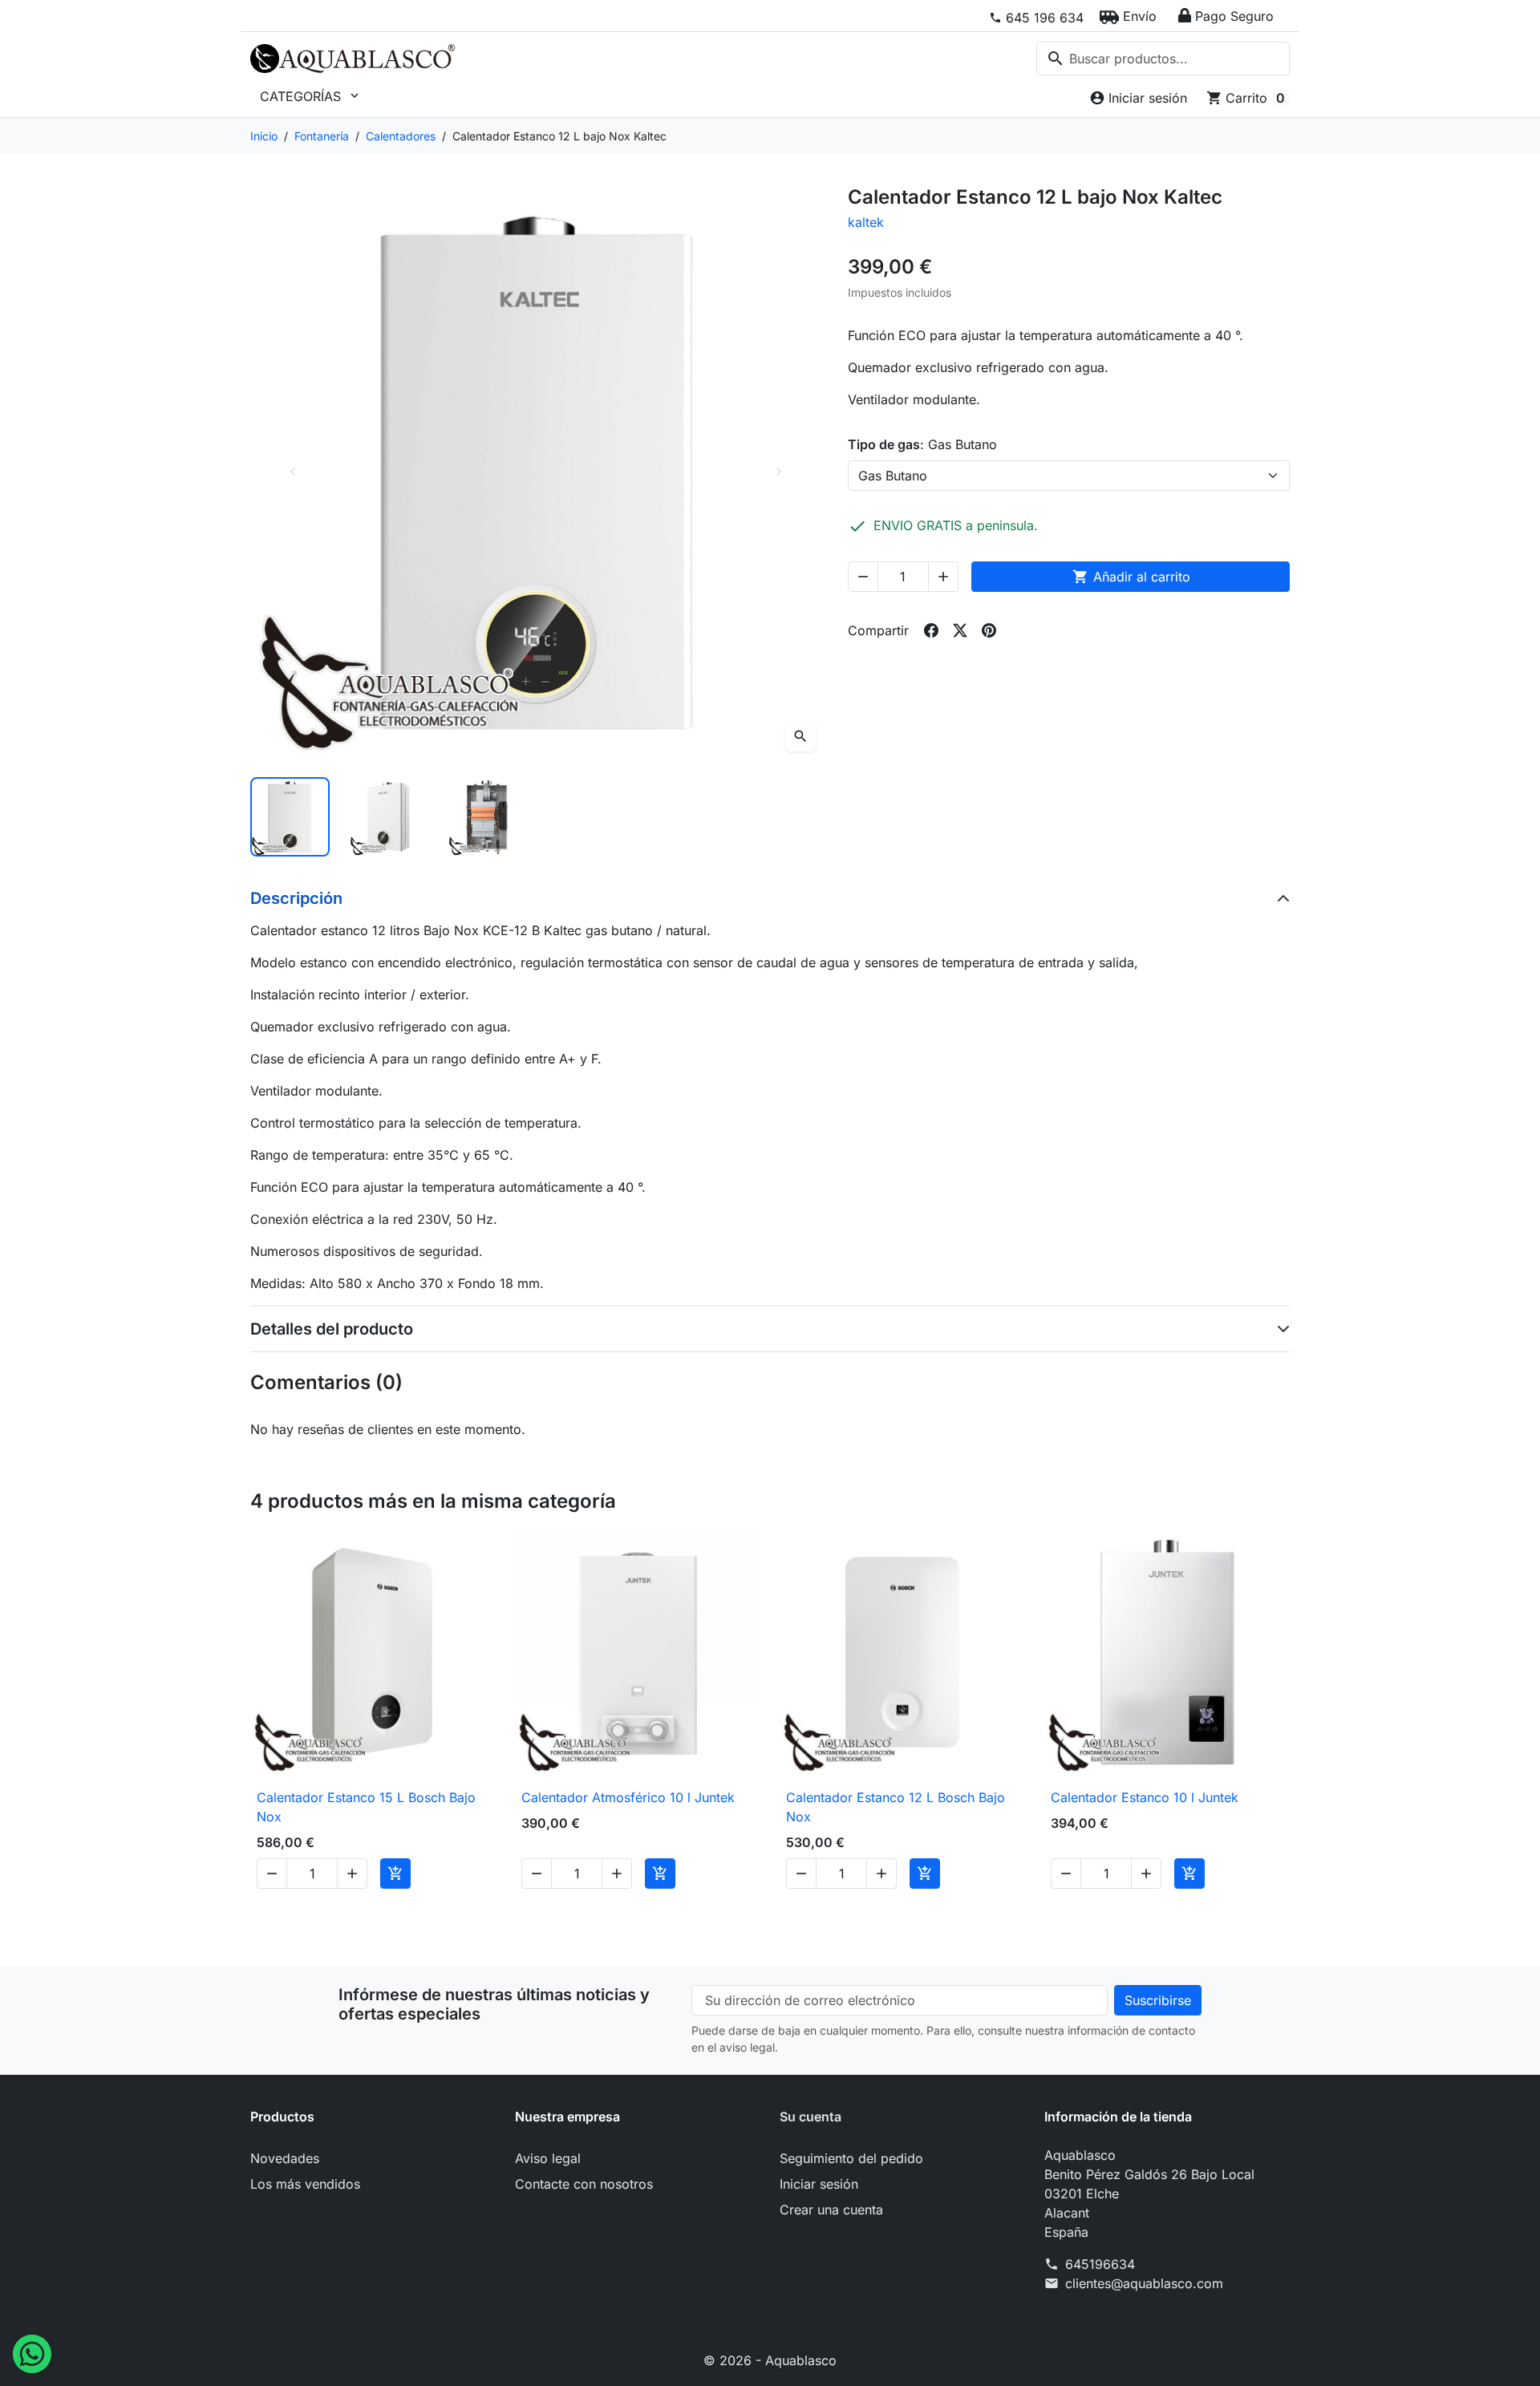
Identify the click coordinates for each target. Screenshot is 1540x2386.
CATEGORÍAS (311, 96)
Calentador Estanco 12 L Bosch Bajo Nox (896, 1807)
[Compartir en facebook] (931, 630)
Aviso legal (548, 2158)
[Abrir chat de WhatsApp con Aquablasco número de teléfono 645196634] (32, 2352)
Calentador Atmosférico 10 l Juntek (628, 1797)
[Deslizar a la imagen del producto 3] (487, 817)
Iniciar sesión (819, 2184)
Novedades (285, 2158)
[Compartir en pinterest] (989, 630)
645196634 (1100, 2264)
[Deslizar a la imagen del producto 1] (290, 817)
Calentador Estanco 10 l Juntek (1145, 1797)
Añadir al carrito (1131, 577)
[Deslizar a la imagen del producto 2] (389, 817)
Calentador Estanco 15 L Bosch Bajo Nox (366, 1807)
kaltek (866, 222)
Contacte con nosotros (584, 2184)
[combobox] (1163, 59)
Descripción (296, 898)
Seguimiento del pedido (851, 2158)
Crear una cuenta (831, 2210)
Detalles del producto (332, 1329)
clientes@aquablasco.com (1144, 2283)
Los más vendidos (305, 2184)
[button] (1128, 16)
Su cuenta (811, 2117)
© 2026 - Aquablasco (770, 2360)
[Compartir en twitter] (960, 630)
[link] (1036, 18)
